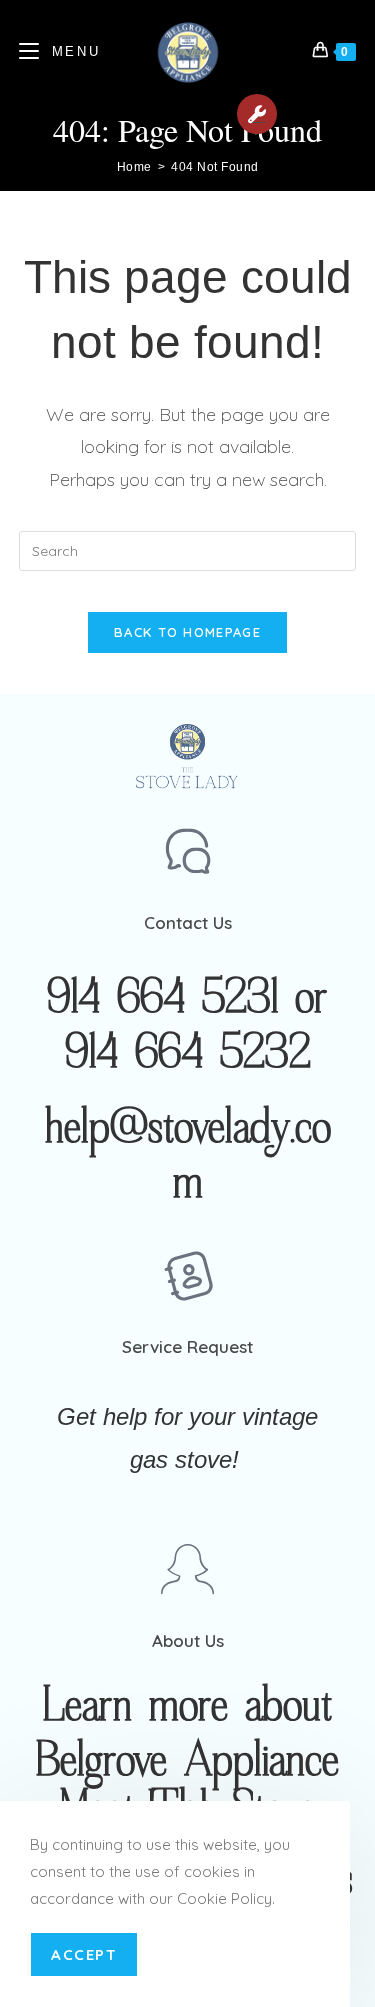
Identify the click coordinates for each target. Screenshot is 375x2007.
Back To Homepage (187, 632)
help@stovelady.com (188, 1155)
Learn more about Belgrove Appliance (187, 1733)
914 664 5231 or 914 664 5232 (187, 1025)
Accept (84, 1954)
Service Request (257, 114)
